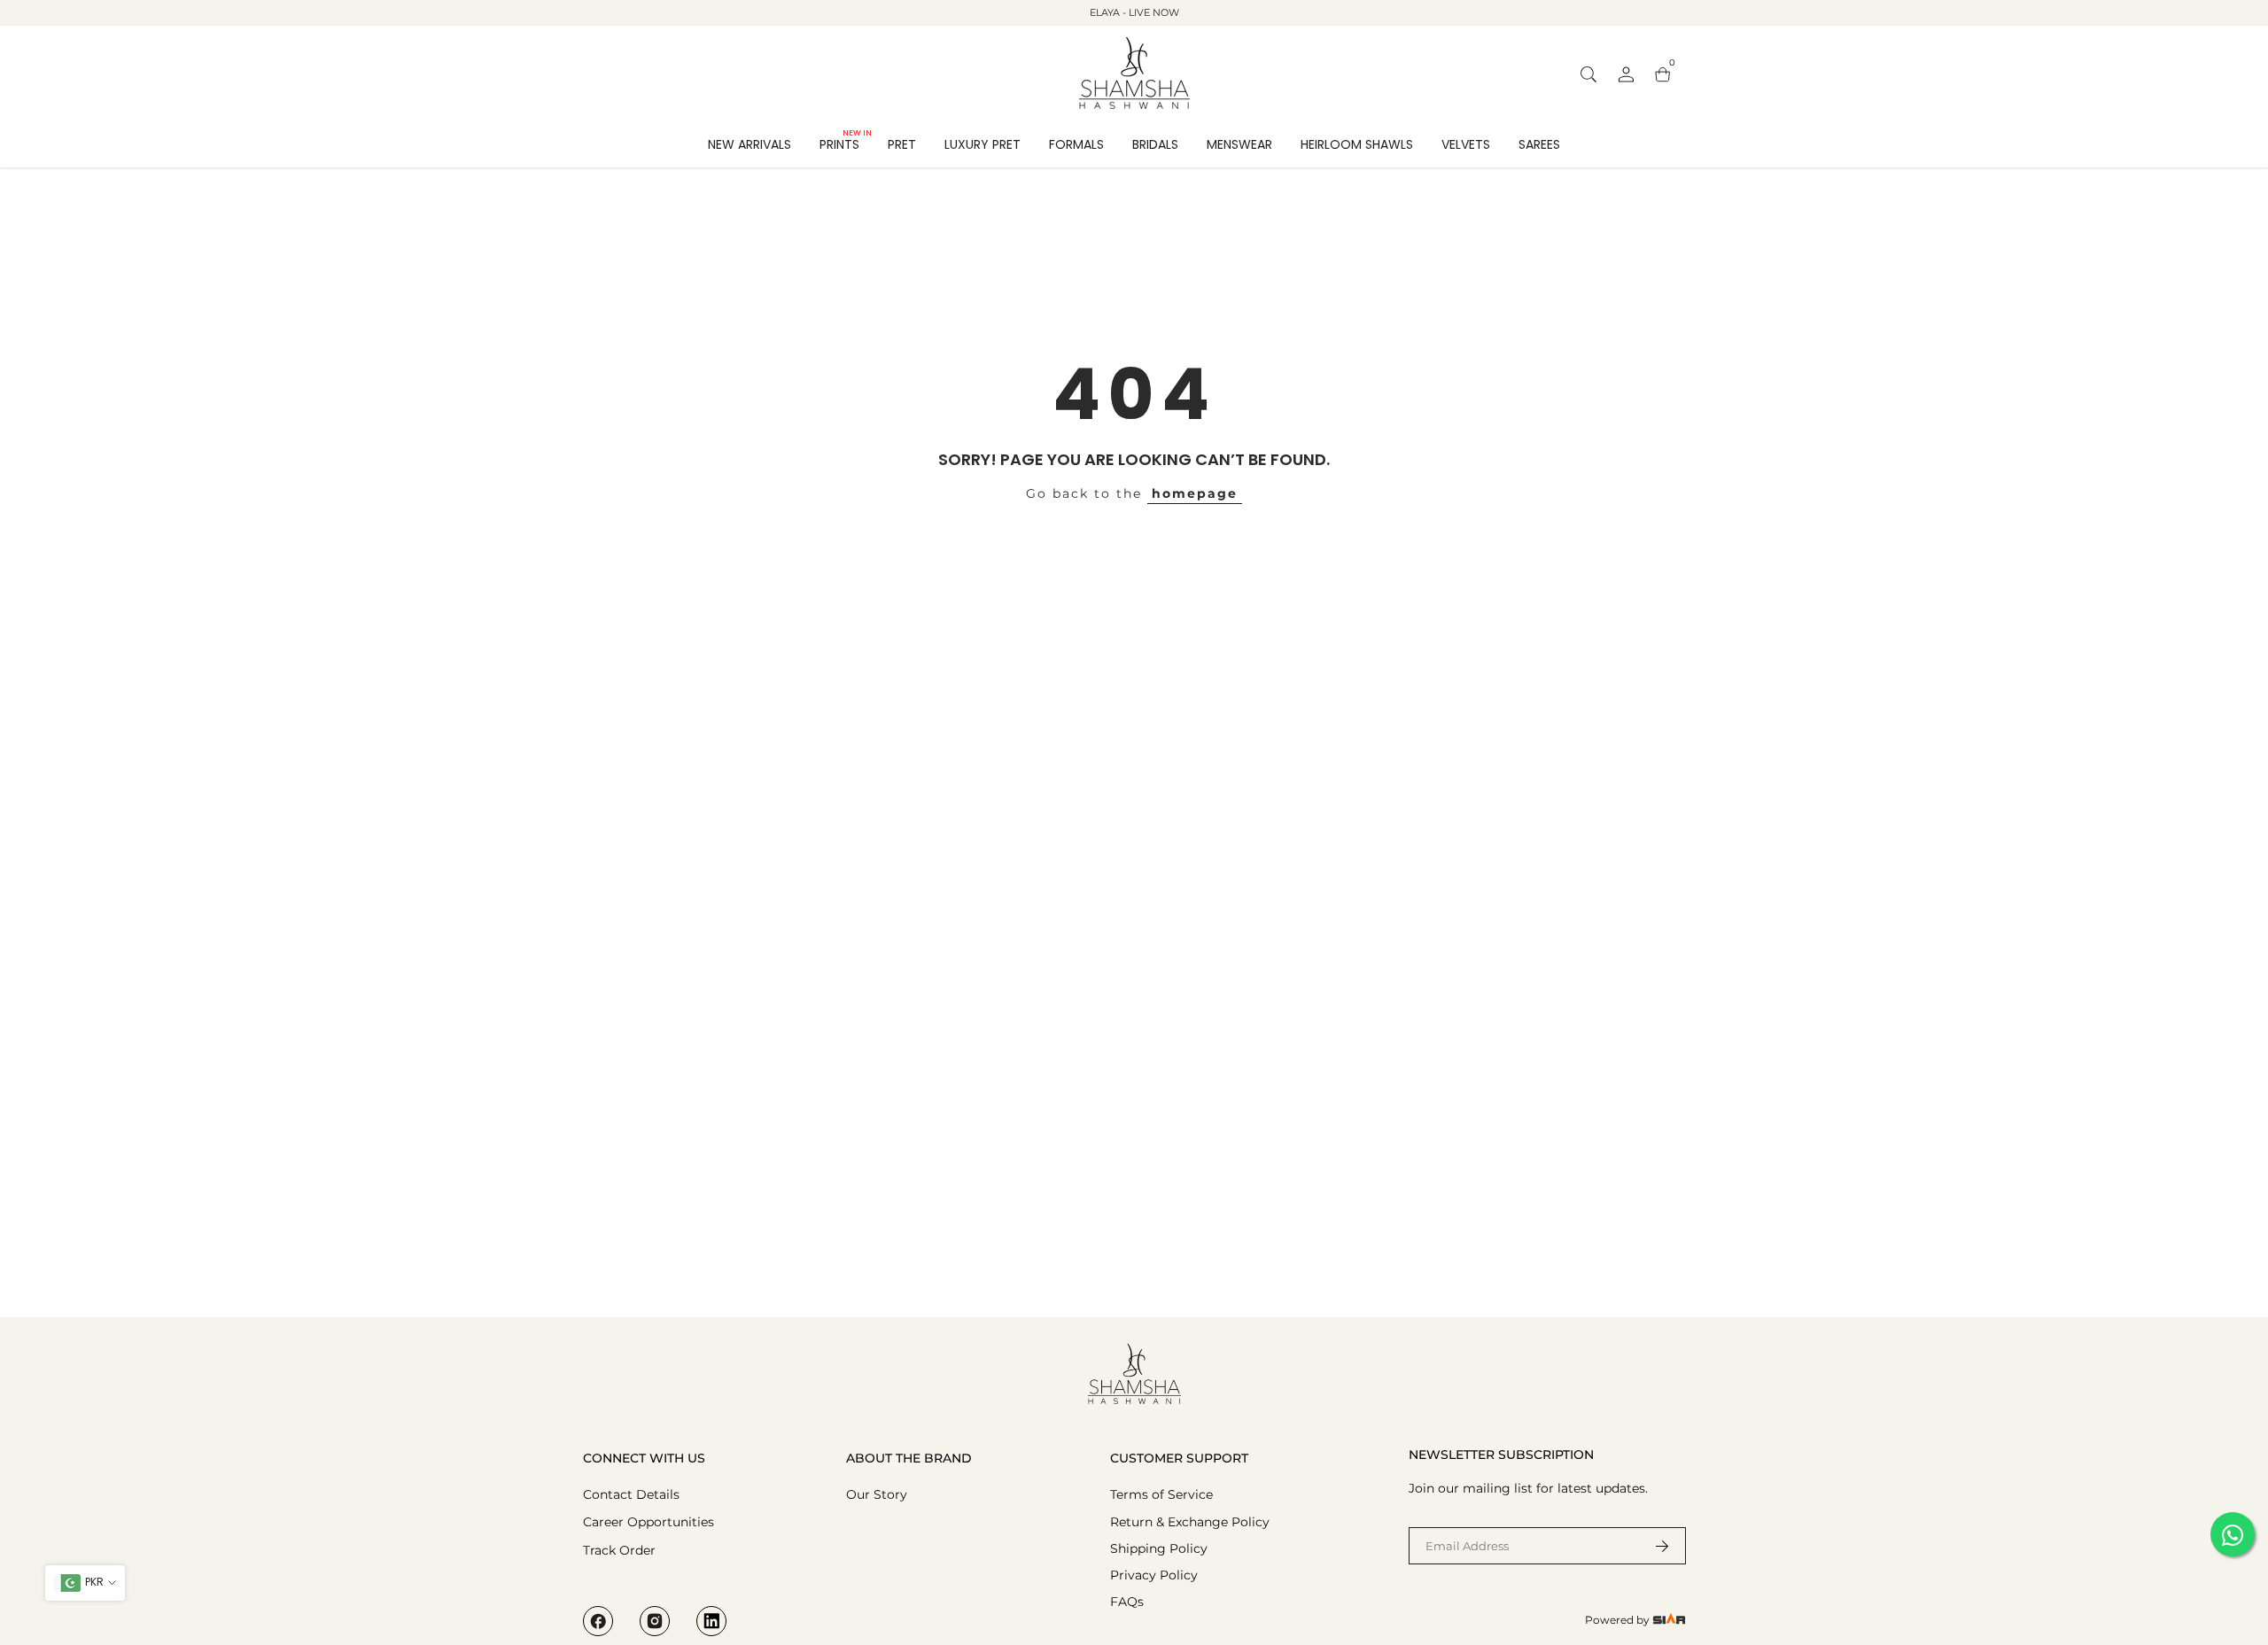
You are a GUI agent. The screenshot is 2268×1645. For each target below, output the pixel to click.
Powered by (1619, 1620)
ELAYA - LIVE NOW (1134, 12)
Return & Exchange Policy (1190, 1522)
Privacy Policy (1154, 1575)
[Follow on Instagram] (655, 1621)
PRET (902, 144)
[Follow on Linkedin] (711, 1621)
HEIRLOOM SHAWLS (1357, 144)
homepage (1195, 493)
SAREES (1539, 144)
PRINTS (846, 144)
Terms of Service (1161, 1494)
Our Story (877, 1494)
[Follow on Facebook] (598, 1621)
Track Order (619, 1550)
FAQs (1127, 1602)
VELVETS (1466, 144)
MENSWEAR (1239, 144)
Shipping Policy (1159, 1548)
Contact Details (631, 1494)
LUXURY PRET (983, 144)
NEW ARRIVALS (750, 144)
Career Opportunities (649, 1522)
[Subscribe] (1651, 1546)
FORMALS (1076, 144)
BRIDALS (1155, 144)
